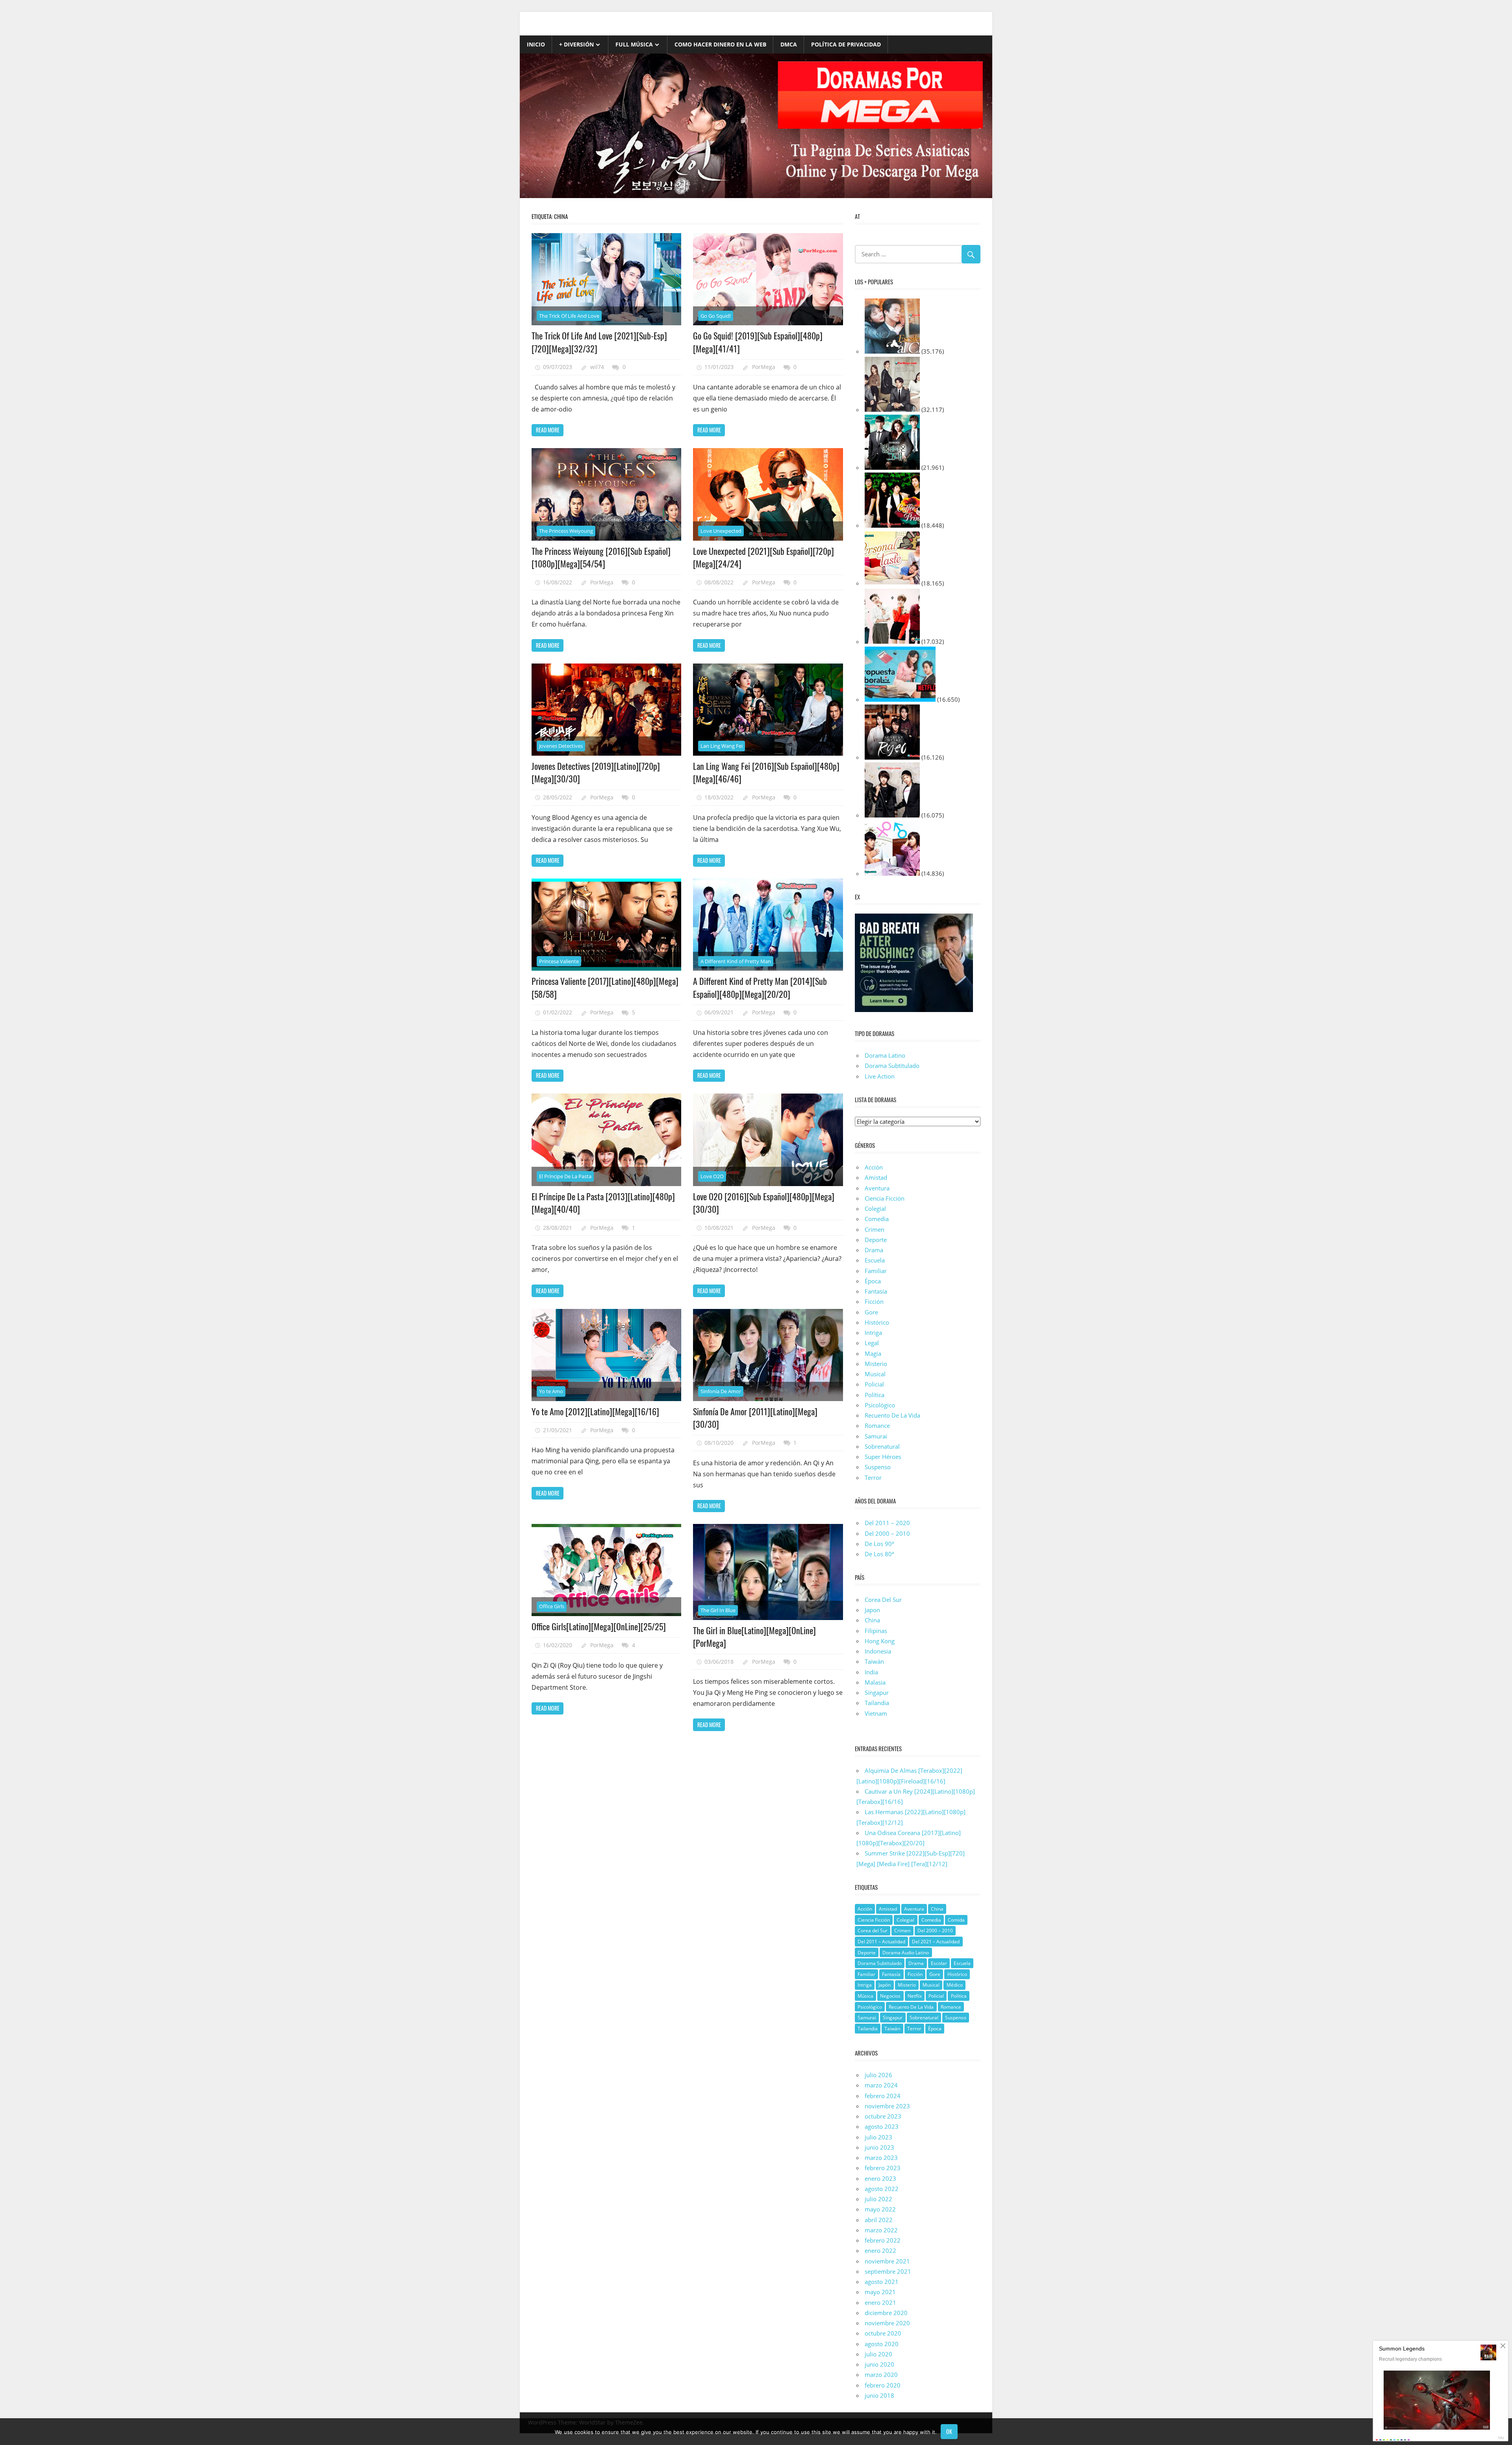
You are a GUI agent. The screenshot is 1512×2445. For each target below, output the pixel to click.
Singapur (877, 1692)
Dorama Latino (885, 1055)
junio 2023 (879, 2147)
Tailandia (877, 1703)
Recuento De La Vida (892, 1415)
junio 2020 (879, 2364)
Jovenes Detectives (561, 746)
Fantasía (876, 1291)
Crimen (875, 1229)
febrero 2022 (883, 2240)
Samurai (876, 1436)
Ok (949, 2431)
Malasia (875, 1682)
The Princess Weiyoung (566, 531)
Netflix (915, 1996)
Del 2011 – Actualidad (881, 1942)
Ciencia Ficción (885, 1198)
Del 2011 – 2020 (887, 1523)
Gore (871, 1312)
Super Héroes (883, 1457)
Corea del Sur (873, 1931)
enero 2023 (880, 2178)
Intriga (873, 1333)
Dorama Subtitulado (892, 1066)
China (872, 1620)
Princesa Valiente (559, 961)
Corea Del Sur (883, 1600)
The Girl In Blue (718, 1610)
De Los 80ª (879, 1554)
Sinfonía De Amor (721, 1391)
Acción (874, 1167)
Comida (956, 1920)
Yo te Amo (551, 1391)
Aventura (877, 1188)
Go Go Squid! (716, 316)
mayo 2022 (880, 2209)
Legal (872, 1343)
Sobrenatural (882, 1446)
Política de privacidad (846, 44)
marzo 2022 (881, 2230)
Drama (874, 1250)
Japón (885, 1985)
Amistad (876, 1177)
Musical (875, 1374)
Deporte (876, 1240)
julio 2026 (878, 2075)
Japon (872, 1610)
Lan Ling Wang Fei (722, 746)
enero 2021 (880, 2302)
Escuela (875, 1260)
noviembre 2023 (887, 2106)
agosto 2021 (882, 2282)
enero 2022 (880, 2250)
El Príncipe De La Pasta (565, 1176)
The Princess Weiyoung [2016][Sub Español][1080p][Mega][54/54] (601, 557)
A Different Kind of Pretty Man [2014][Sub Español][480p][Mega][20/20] (760, 987)
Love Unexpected (721, 531)
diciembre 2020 (886, 2313)
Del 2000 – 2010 (887, 1533)
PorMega (764, 367)
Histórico (877, 1322)
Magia (873, 1353)
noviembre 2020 (887, 2323)
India (871, 1672)
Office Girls (552, 1606)
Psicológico (880, 1405)
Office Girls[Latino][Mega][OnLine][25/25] (599, 1626)
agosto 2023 (882, 2126)
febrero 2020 (883, 2385)
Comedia (877, 1219)
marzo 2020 (881, 2375)
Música (865, 1996)
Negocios (890, 1996)
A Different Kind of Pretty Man (736, 961)
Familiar (876, 1271)
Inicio (536, 44)
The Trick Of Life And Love (569, 316)
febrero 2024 (883, 2096)
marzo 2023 (881, 2158)
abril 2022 (879, 2220)
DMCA (789, 44)
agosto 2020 (882, 2344)
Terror (873, 1477)
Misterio (876, 1364)
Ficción (874, 1301)
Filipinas (876, 1631)
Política (875, 1395)
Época (873, 1281)
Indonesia (878, 1651)
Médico (955, 1985)
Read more (548, 430)
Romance (877, 1425)
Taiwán (874, 1661)
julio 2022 (878, 2199)
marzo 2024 (881, 2085)
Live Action (880, 1076)
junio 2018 (879, 2395)
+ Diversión (576, 44)
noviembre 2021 (887, 2261)
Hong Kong (880, 1641)
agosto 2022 (882, 2189)
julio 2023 (878, 2137)
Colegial (875, 1209)
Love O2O (712, 1176)
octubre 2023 (883, 2116)
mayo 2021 (880, 2292)
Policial (874, 1384)
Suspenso (878, 1467)
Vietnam (876, 1713)
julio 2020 (878, 2354)
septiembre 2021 (888, 2271)
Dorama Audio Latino (906, 1953)
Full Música (634, 44)
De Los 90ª (879, 1544)
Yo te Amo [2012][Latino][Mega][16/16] (595, 1411)
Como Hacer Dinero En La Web (720, 44)
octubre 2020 (883, 2333)
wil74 (597, 367)
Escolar (939, 1963)
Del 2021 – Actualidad (936, 1942)
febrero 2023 (883, 2168)
